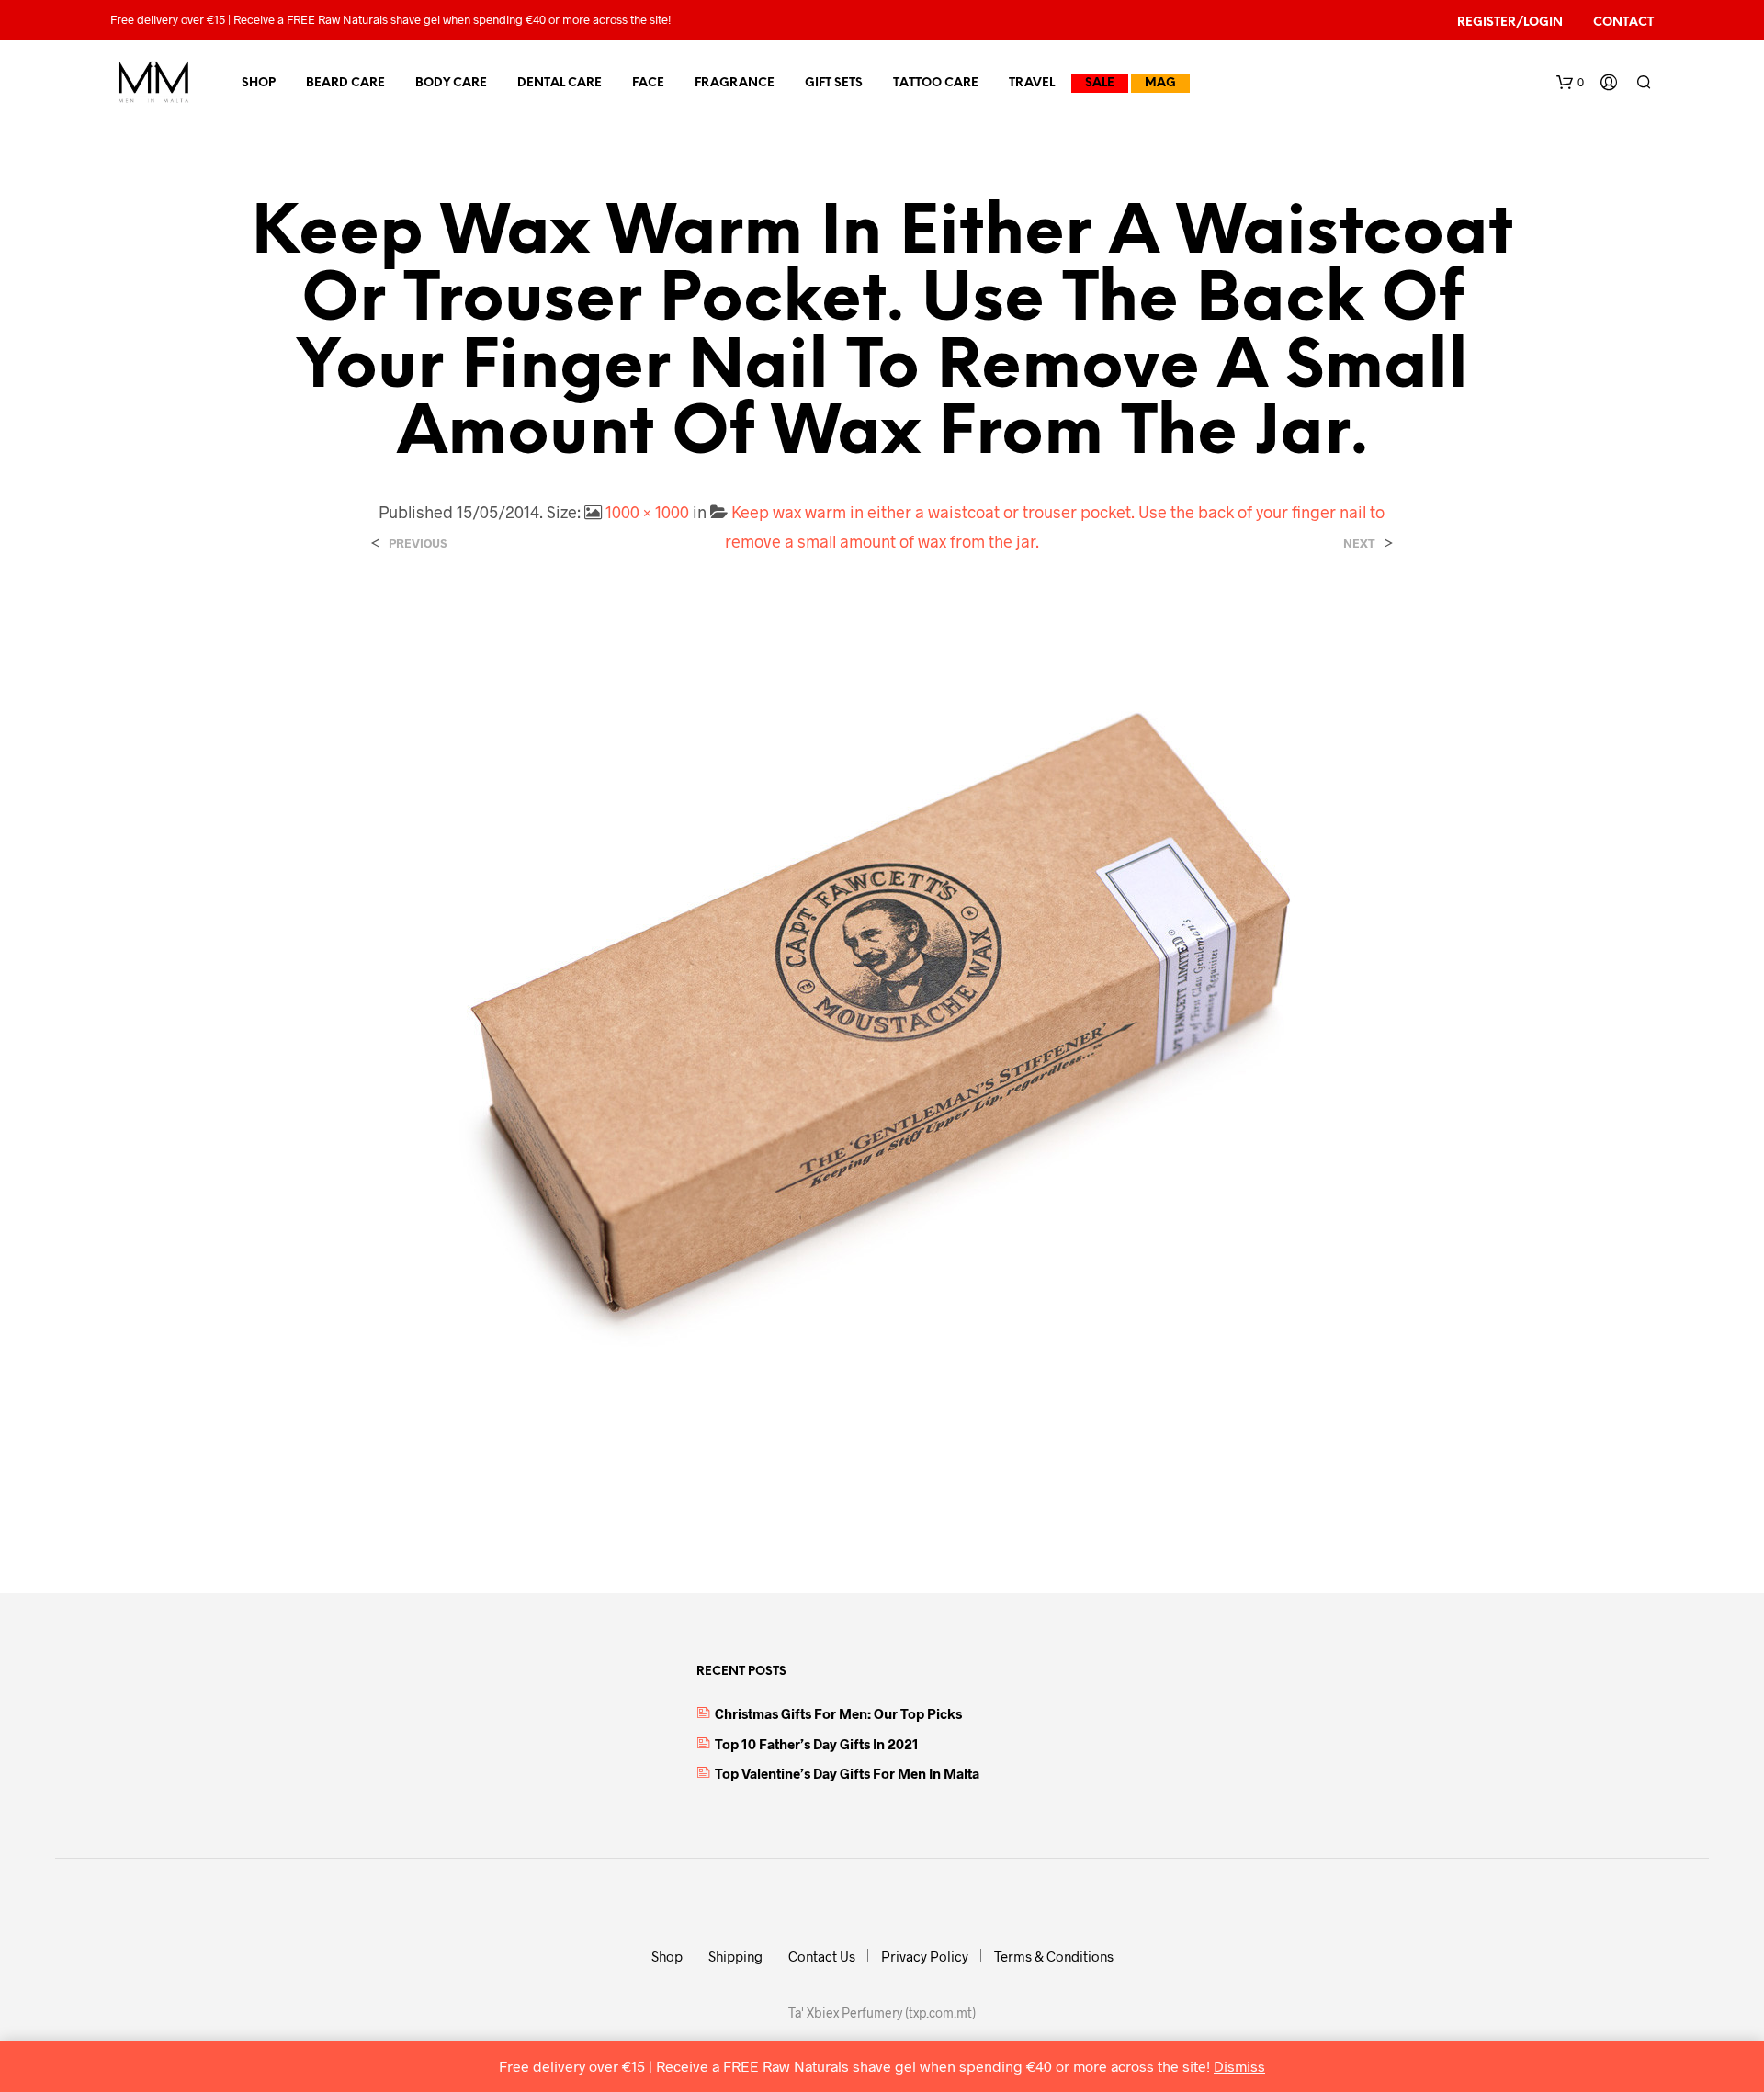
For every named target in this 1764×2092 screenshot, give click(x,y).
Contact (1623, 23)
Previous (418, 543)
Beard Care (345, 83)
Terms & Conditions (1054, 1956)
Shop (259, 83)
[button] (1570, 83)
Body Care (451, 83)
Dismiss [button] (1239, 2066)
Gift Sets (834, 83)
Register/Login (1510, 23)
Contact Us (822, 1956)
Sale (1100, 83)
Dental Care (560, 83)
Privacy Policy (925, 1956)
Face (648, 83)
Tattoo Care (936, 83)
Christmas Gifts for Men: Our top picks (838, 1713)
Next (1359, 543)
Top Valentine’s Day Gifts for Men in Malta (847, 1773)
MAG (1160, 83)
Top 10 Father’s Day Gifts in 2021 (817, 1744)
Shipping (735, 1956)
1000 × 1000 (647, 512)
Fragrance (735, 83)
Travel (1032, 83)
